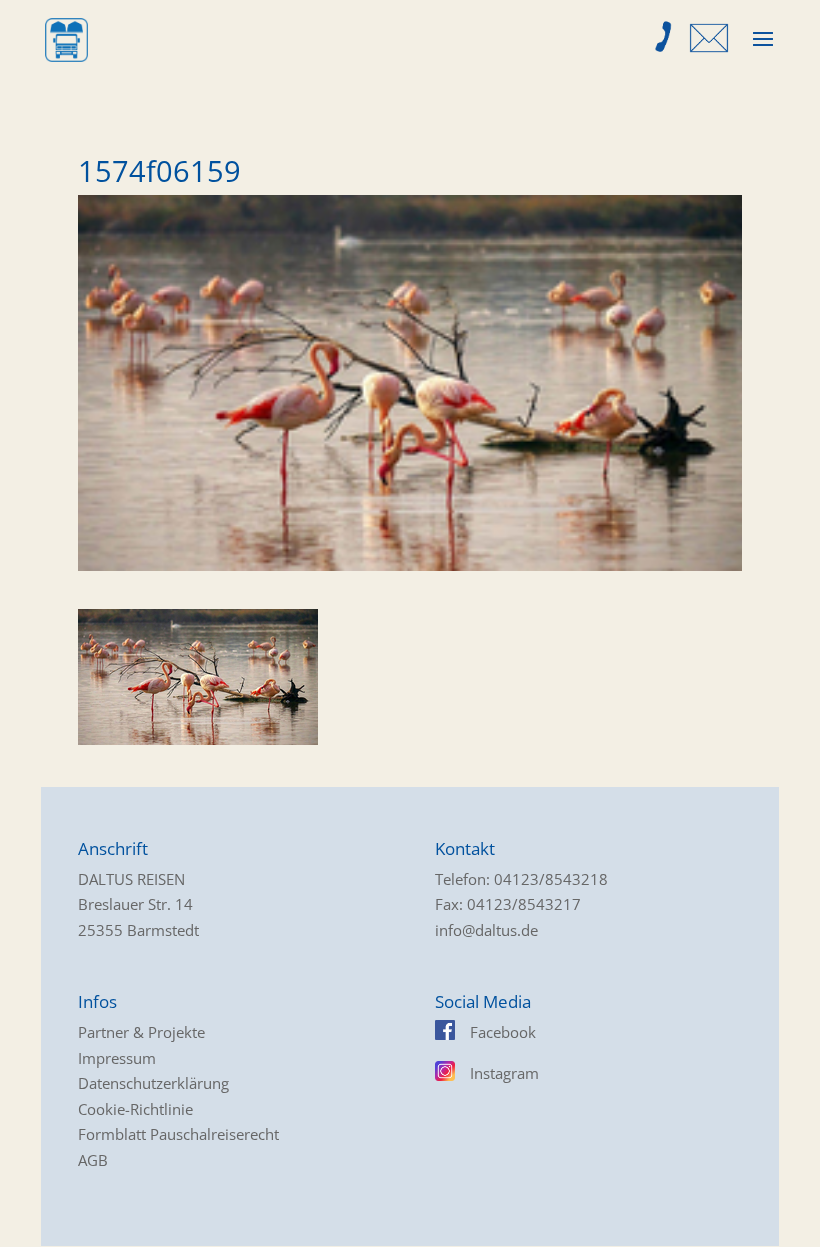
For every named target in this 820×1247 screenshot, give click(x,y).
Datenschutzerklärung (153, 1083)
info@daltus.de (486, 930)
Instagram (504, 1073)
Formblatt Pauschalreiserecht (178, 1134)
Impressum (117, 1058)
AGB (93, 1160)
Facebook (503, 1032)
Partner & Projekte (141, 1032)
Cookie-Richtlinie (135, 1109)
